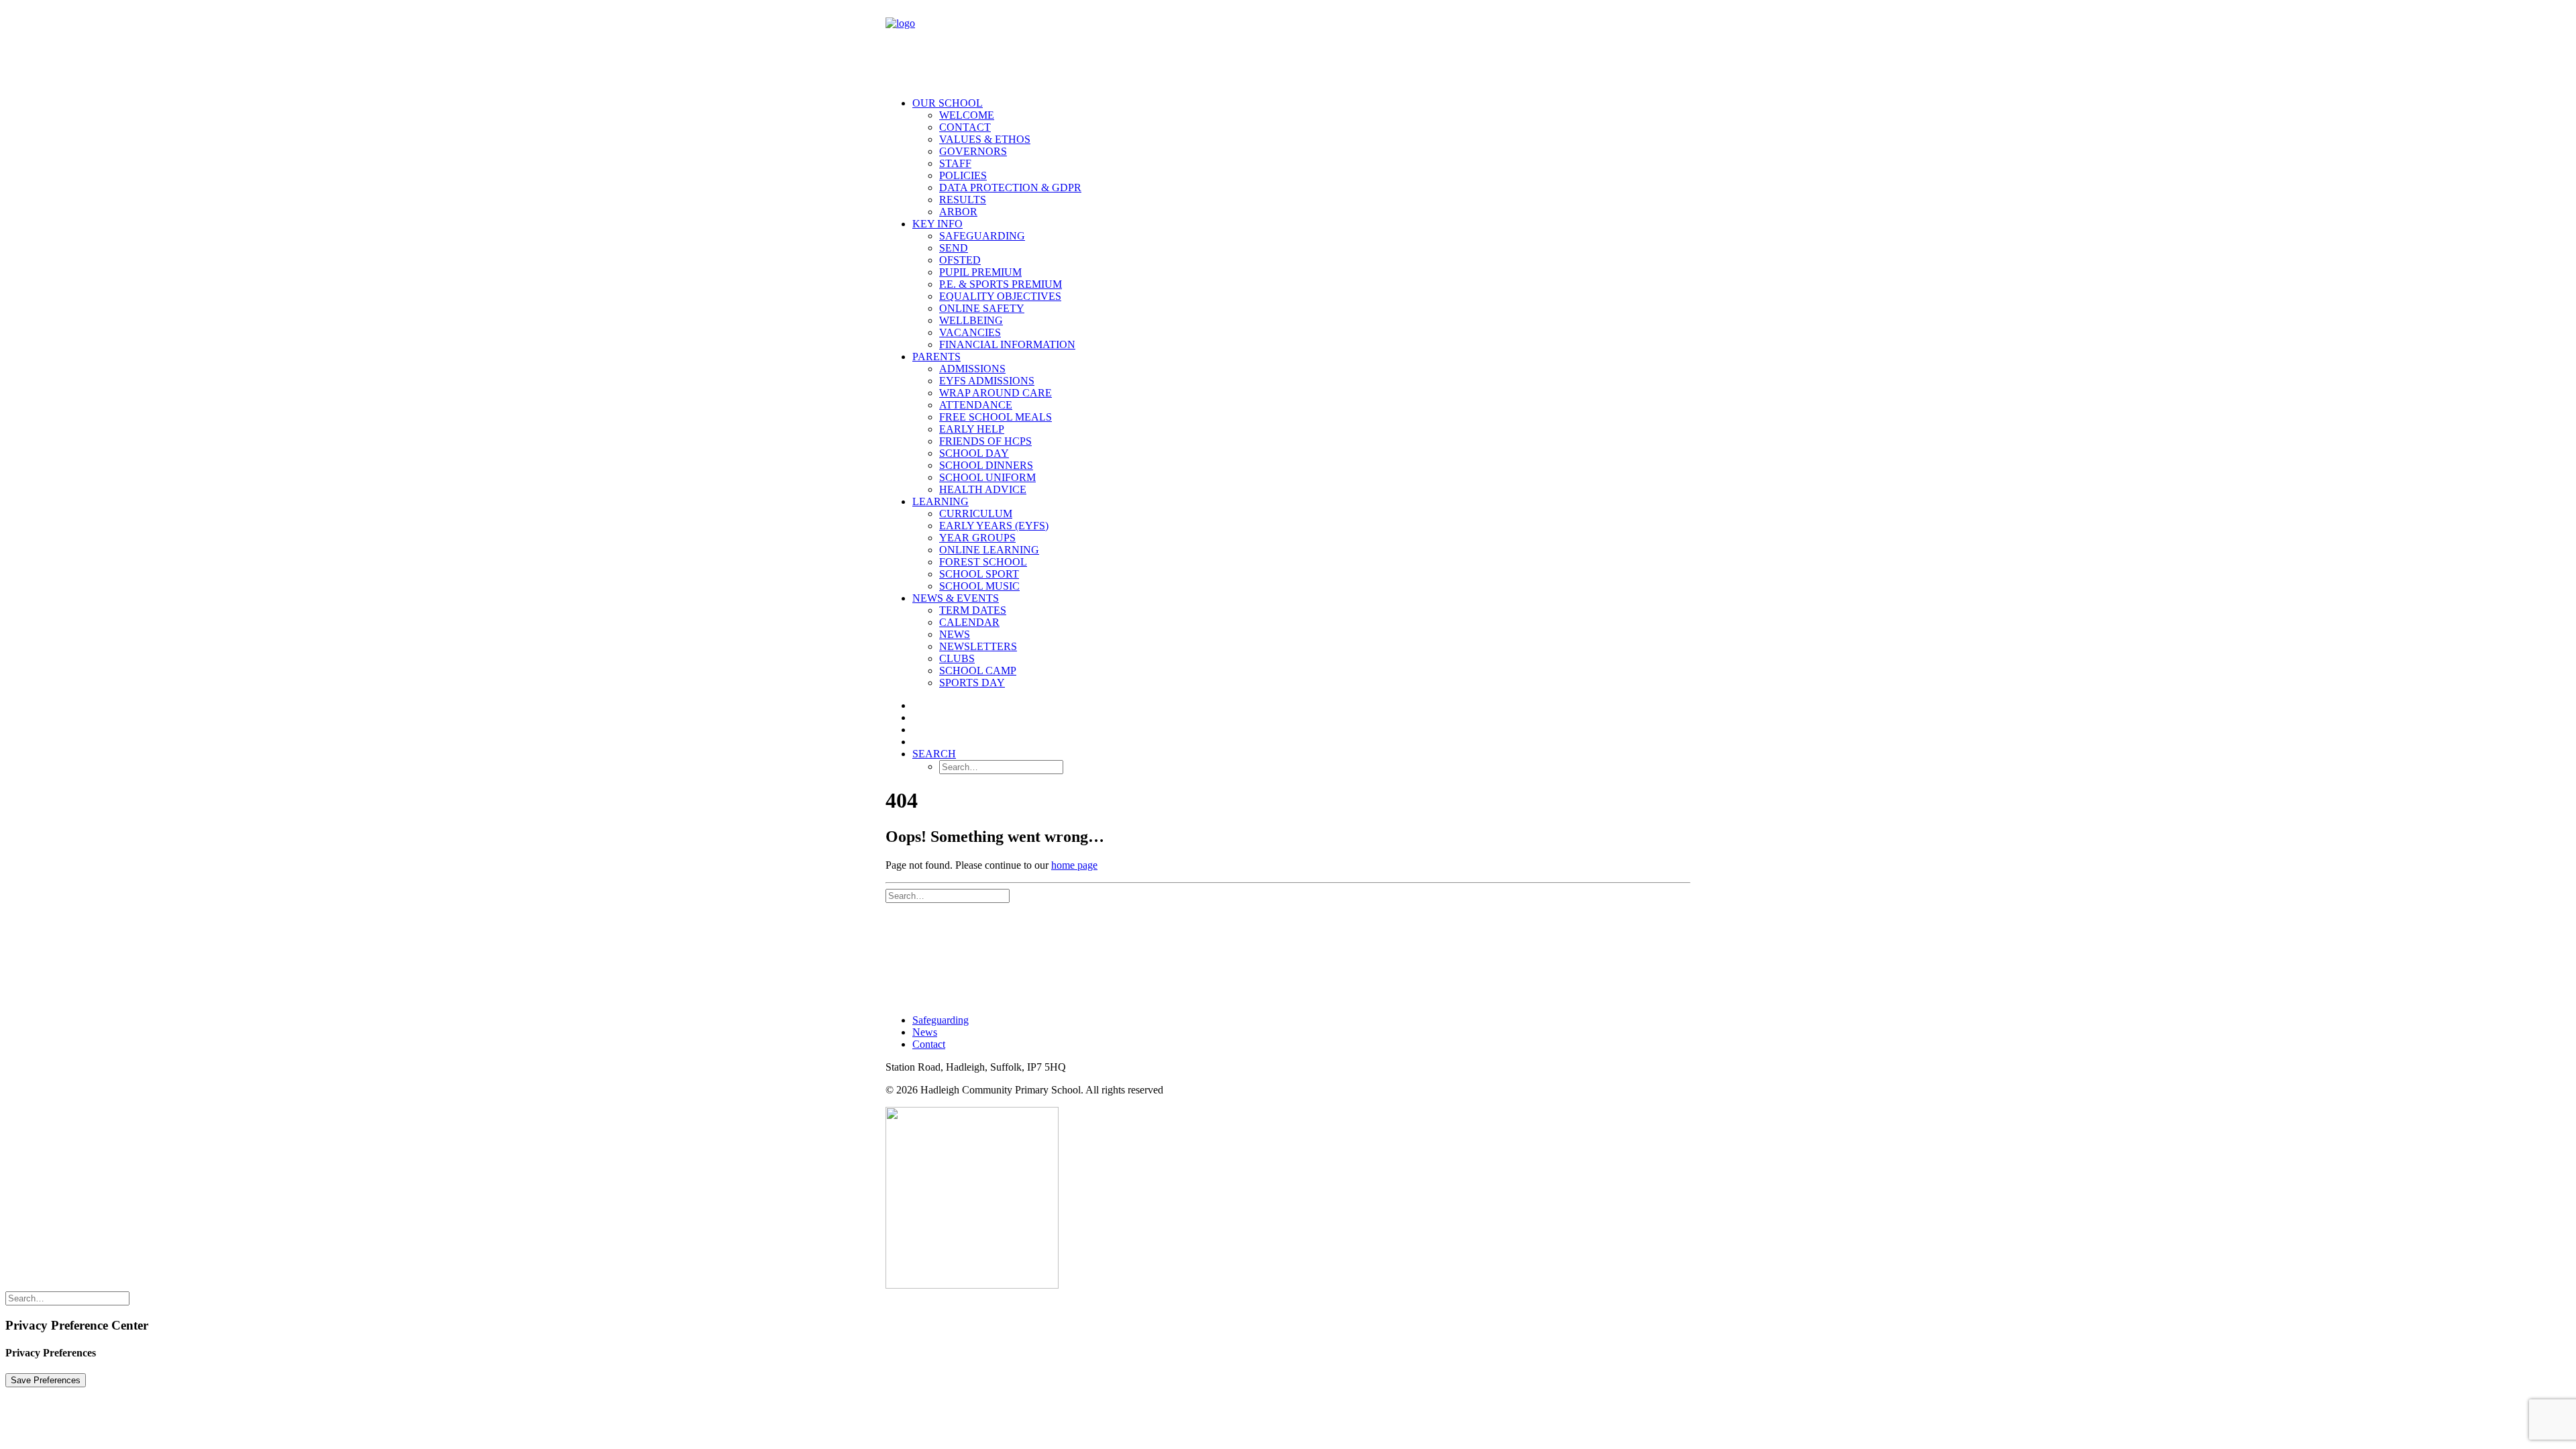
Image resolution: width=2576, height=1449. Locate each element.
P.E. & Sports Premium (1001, 284)
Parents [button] (936, 357)
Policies (963, 175)
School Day (974, 453)
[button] (934, 754)
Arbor (958, 212)
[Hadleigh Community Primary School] (1288, 46)
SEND (954, 248)
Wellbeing (971, 320)
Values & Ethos (985, 139)
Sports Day (972, 683)
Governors (973, 151)
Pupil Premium (980, 272)
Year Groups (977, 538)
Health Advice (983, 489)
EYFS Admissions (987, 381)
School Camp (978, 670)
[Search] (948, 895)
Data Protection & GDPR (1010, 187)
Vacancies (970, 332)
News (955, 634)
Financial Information (1007, 344)
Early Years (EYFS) (994, 526)
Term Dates (973, 610)
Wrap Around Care (996, 393)
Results (963, 200)
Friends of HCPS (985, 441)
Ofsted (960, 260)
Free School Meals (996, 417)
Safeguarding (982, 236)
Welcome (967, 115)
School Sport (979, 574)
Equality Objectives (1000, 296)
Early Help (972, 429)
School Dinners (986, 465)
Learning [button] (941, 501)
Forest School (983, 562)
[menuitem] (1301, 158)
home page (1074, 865)
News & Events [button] (956, 598)
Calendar (969, 622)
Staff (955, 163)
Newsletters (978, 646)
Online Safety (982, 308)
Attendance (976, 405)
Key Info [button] (937, 224)
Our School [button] (948, 103)
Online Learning (989, 550)
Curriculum (976, 514)
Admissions (972, 369)
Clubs (957, 658)
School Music (979, 586)
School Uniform (987, 477)
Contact (965, 127)
